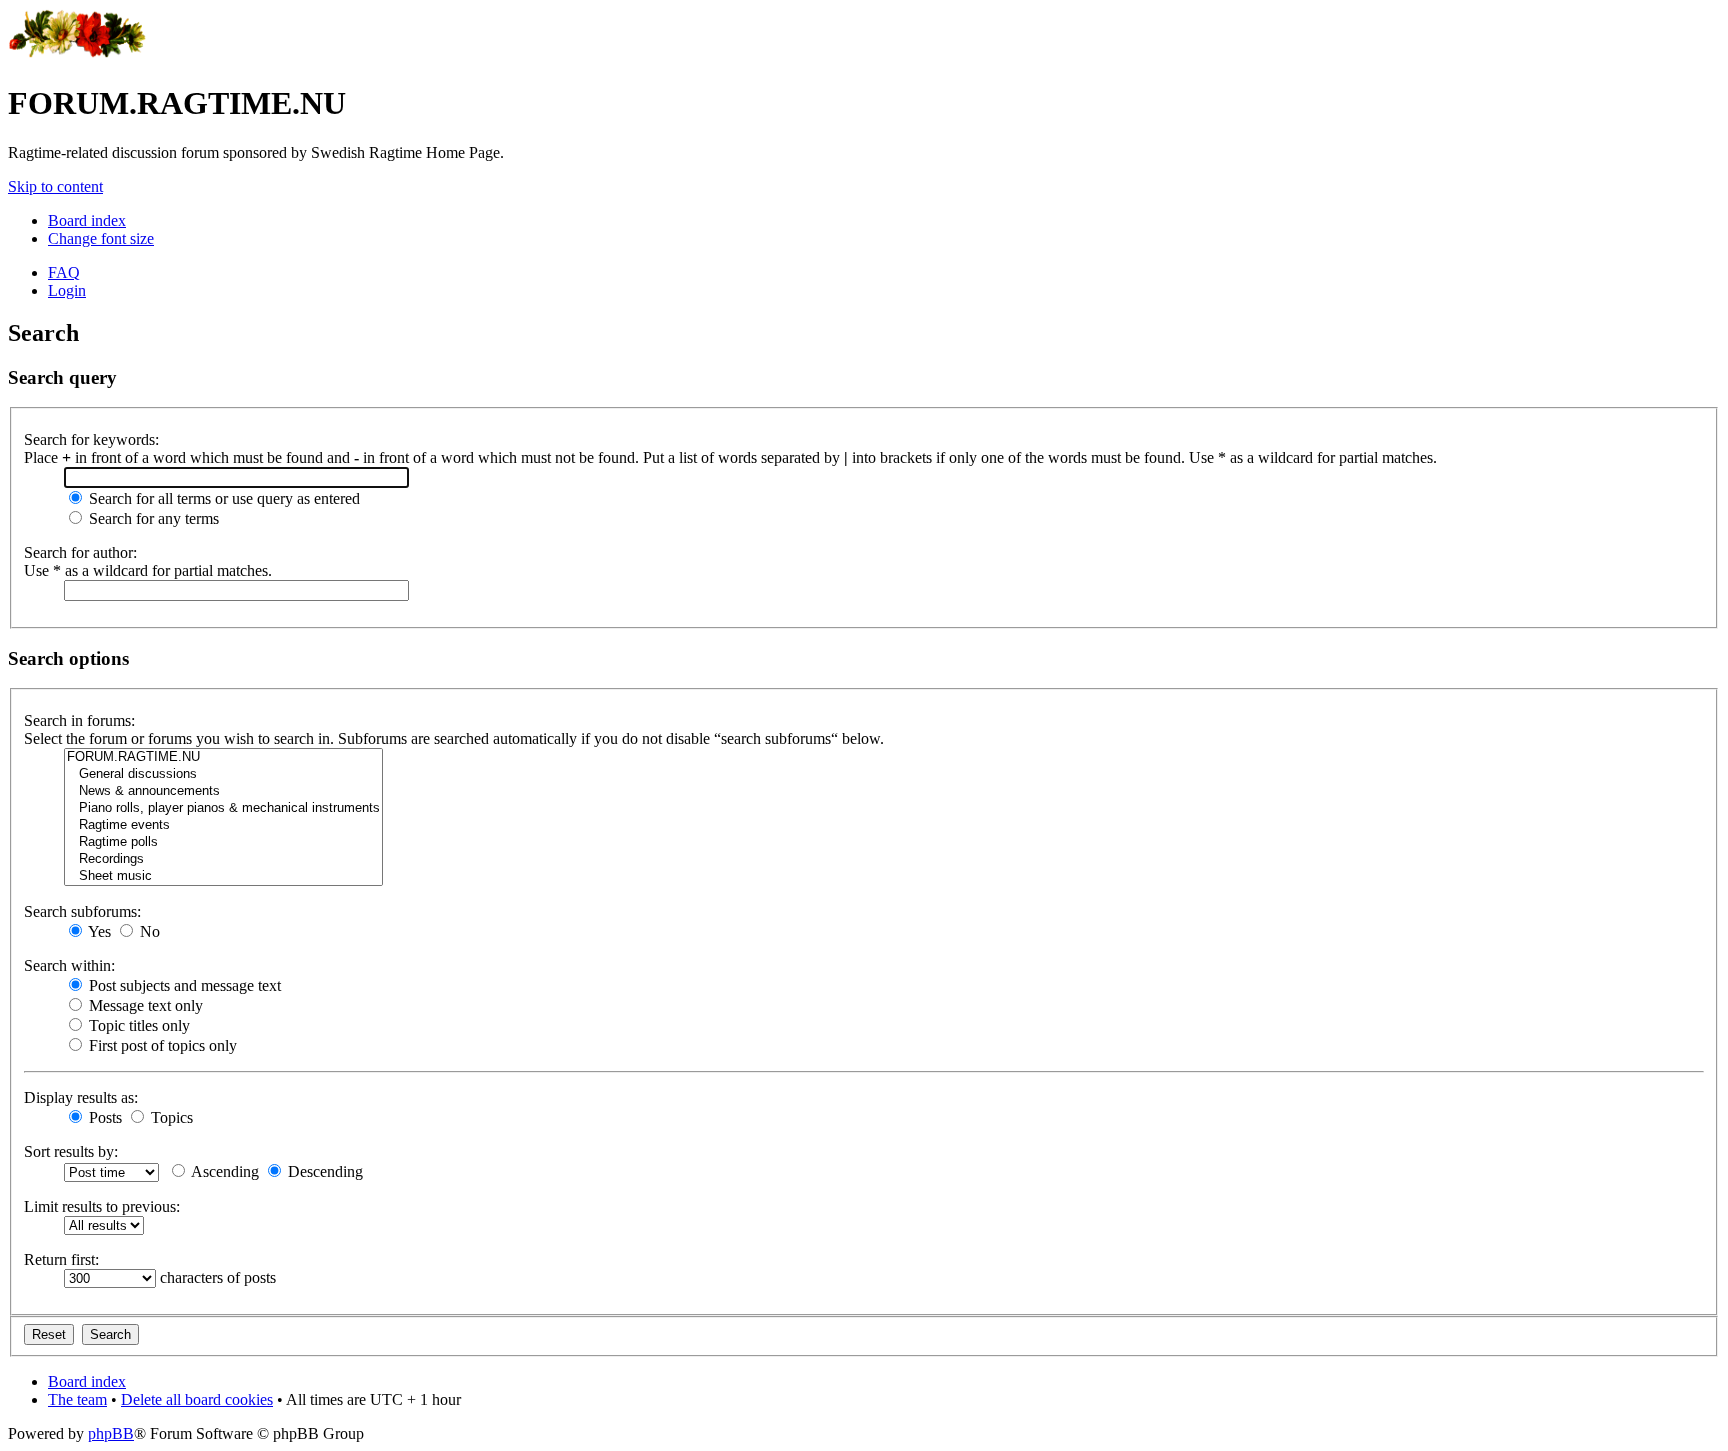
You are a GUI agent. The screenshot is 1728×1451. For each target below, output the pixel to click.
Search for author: (80, 552)
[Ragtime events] (223, 825)
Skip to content (55, 186)
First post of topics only (161, 1045)
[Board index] (77, 54)
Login (67, 290)
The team (77, 1399)
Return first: (61, 1259)
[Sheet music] (223, 876)
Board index (87, 220)
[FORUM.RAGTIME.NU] (223, 757)
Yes (98, 931)
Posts (103, 1117)
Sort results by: (71, 1151)
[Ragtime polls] (223, 842)
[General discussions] (223, 774)
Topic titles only (137, 1025)
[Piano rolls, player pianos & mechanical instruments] (223, 808)
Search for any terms (152, 518)
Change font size (101, 238)
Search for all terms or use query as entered (222, 498)
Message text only (144, 1005)
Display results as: (81, 1097)
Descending (323, 1171)
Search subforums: (82, 911)
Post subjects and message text (183, 985)
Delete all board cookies (197, 1399)
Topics (170, 1117)
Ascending (223, 1171)
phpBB (111, 1433)
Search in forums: (79, 720)
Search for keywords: (91, 439)
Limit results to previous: (102, 1206)
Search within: (69, 965)
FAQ (64, 272)
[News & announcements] (223, 791)
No (148, 931)
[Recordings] (223, 859)
